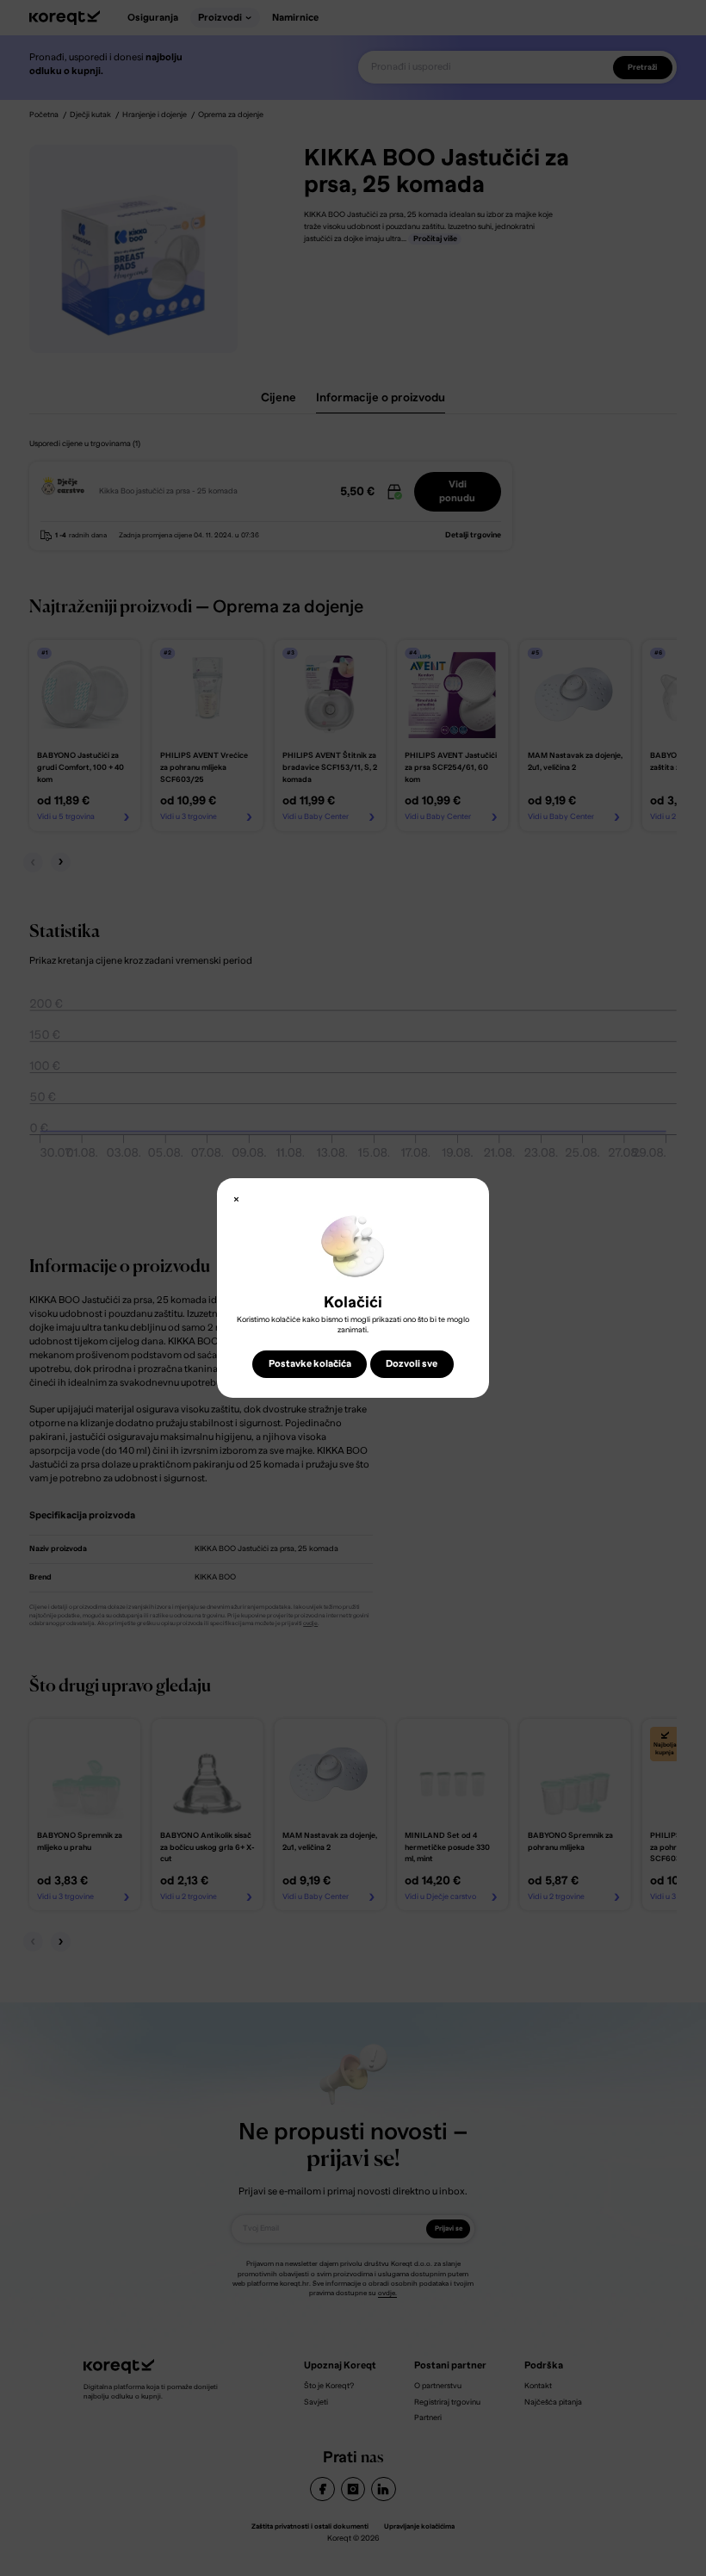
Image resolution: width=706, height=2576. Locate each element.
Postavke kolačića (310, 1364)
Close (236, 1200)
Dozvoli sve (412, 1364)
